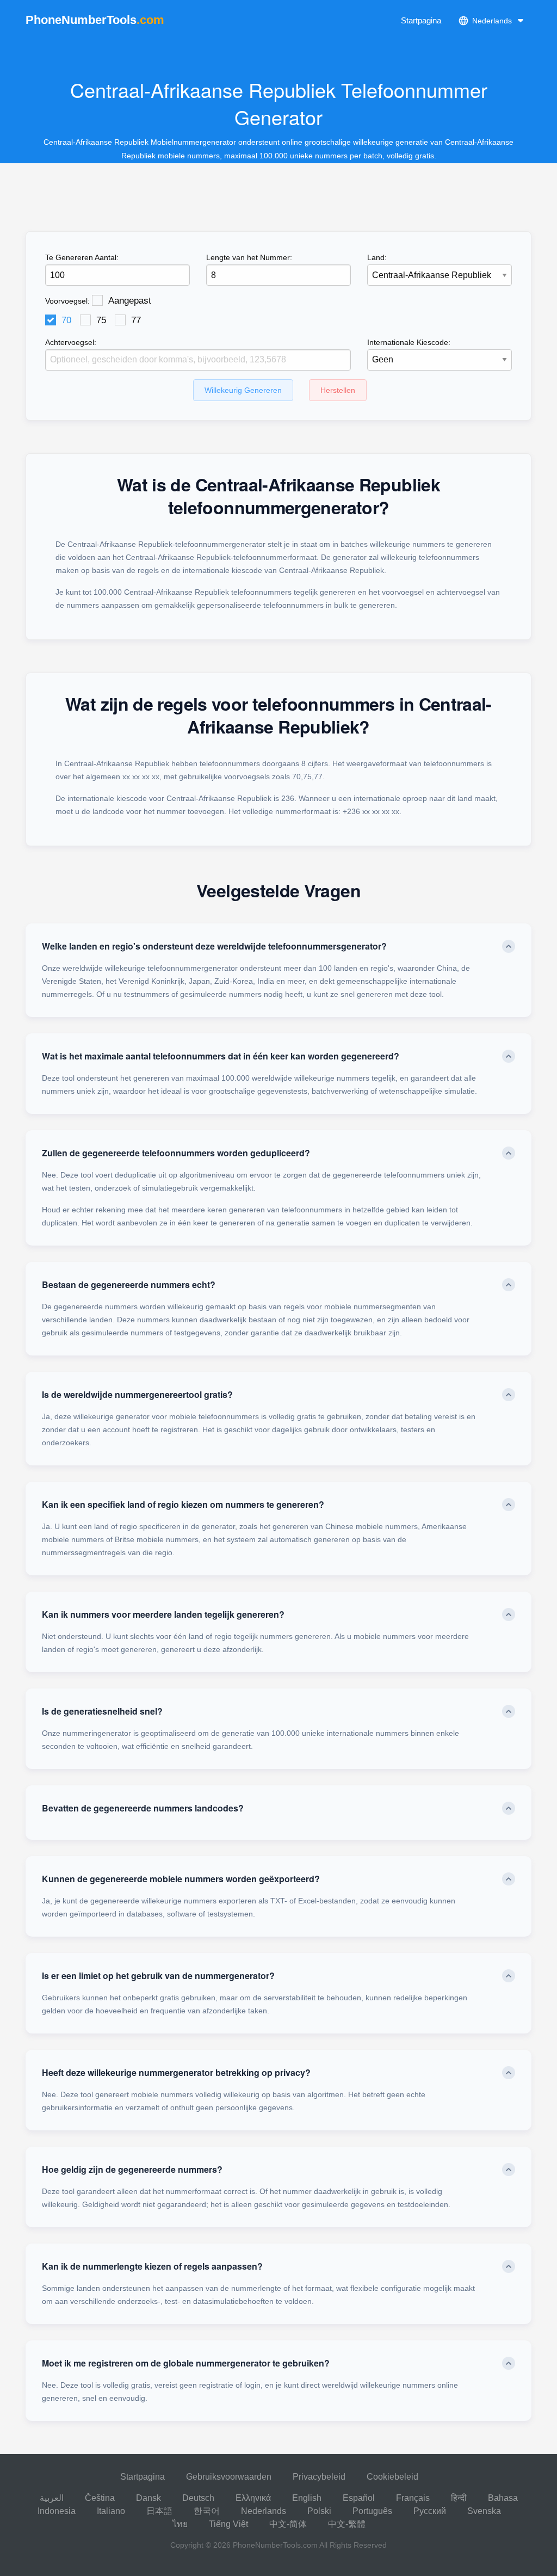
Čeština (100, 2498)
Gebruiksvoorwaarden (229, 2477)
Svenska (484, 2511)
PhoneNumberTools (95, 20)
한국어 (207, 2511)
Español (359, 2498)
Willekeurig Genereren (243, 390)
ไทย (180, 2524)
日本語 (159, 2511)
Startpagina (421, 20)
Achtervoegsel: (71, 342)
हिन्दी (459, 2498)
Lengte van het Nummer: (249, 257)
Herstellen (338, 390)
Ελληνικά (253, 2498)
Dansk (148, 2498)
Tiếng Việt (228, 2524)
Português (372, 2511)
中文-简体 (288, 2524)
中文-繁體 (347, 2524)
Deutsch (198, 2498)
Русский (430, 2511)
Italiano (111, 2511)
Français (413, 2498)
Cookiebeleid (392, 2477)
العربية (52, 2498)
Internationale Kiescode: (409, 342)
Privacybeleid (319, 2477)
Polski (319, 2511)
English (307, 2498)
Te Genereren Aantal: (82, 257)
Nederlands (264, 2511)
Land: (377, 257)
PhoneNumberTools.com (275, 2545)
